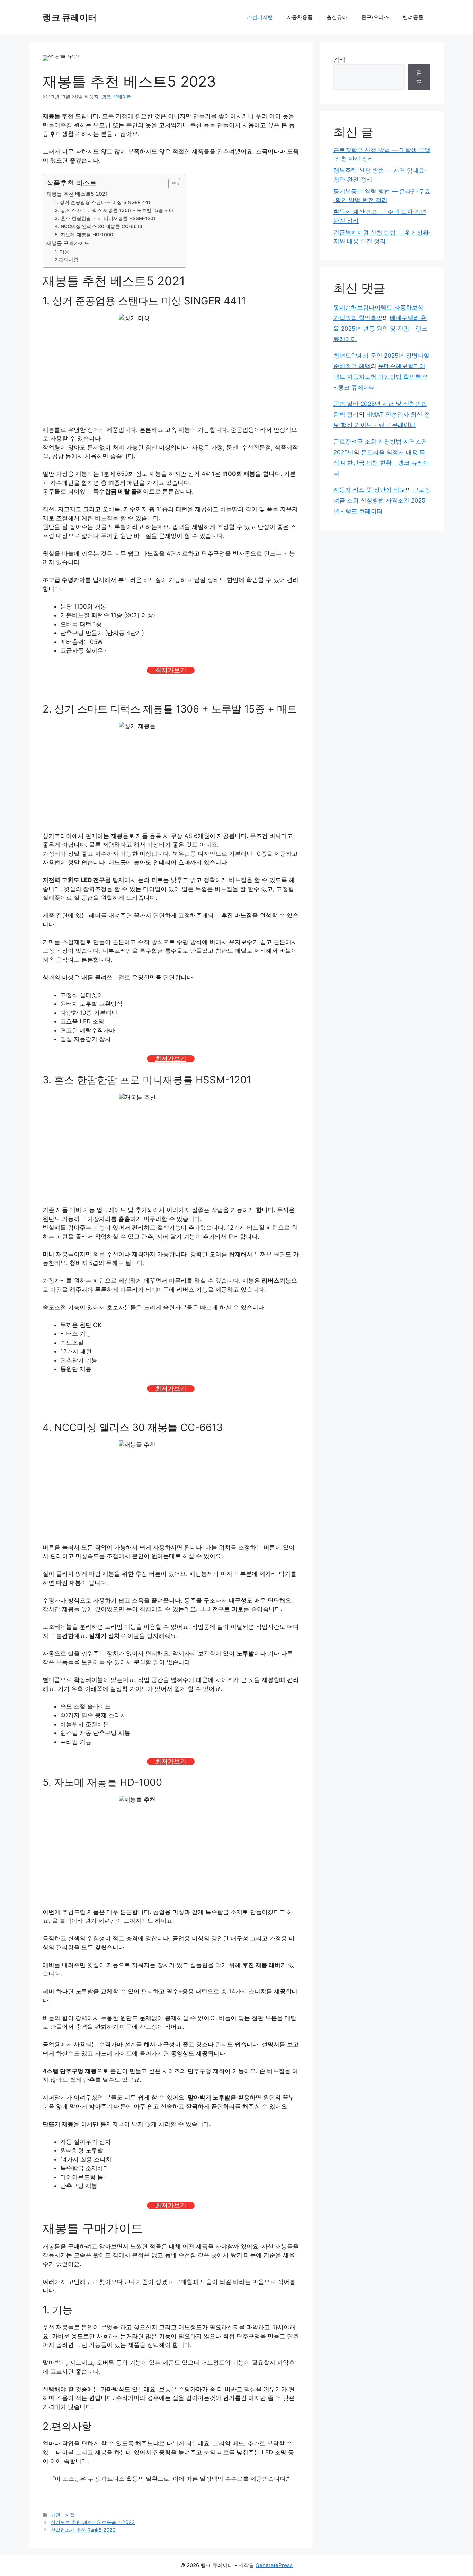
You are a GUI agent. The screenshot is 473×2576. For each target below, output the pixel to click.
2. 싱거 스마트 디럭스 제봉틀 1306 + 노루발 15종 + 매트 (117, 210)
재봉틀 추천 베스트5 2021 (77, 194)
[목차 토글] (171, 184)
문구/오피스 (375, 17)
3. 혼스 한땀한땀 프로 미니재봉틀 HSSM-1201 (105, 218)
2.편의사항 (66, 260)
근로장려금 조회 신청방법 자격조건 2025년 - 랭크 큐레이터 (382, 500)
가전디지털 (260, 17)
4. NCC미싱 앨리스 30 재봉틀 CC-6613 (99, 226)
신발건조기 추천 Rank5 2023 (83, 2530)
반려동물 (413, 17)
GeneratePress (274, 2565)
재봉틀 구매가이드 (68, 243)
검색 (339, 60)
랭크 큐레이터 (70, 17)
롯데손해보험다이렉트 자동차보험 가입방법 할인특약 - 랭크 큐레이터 (380, 377)
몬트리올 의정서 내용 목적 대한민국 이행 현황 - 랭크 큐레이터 (381, 463)
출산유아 (337, 17)
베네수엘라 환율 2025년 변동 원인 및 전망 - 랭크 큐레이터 (380, 328)
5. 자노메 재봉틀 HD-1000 (84, 235)
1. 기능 (62, 252)
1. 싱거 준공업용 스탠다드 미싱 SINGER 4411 (104, 202)
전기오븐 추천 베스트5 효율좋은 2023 (93, 2522)
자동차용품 (300, 17)
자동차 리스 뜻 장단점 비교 (369, 490)
